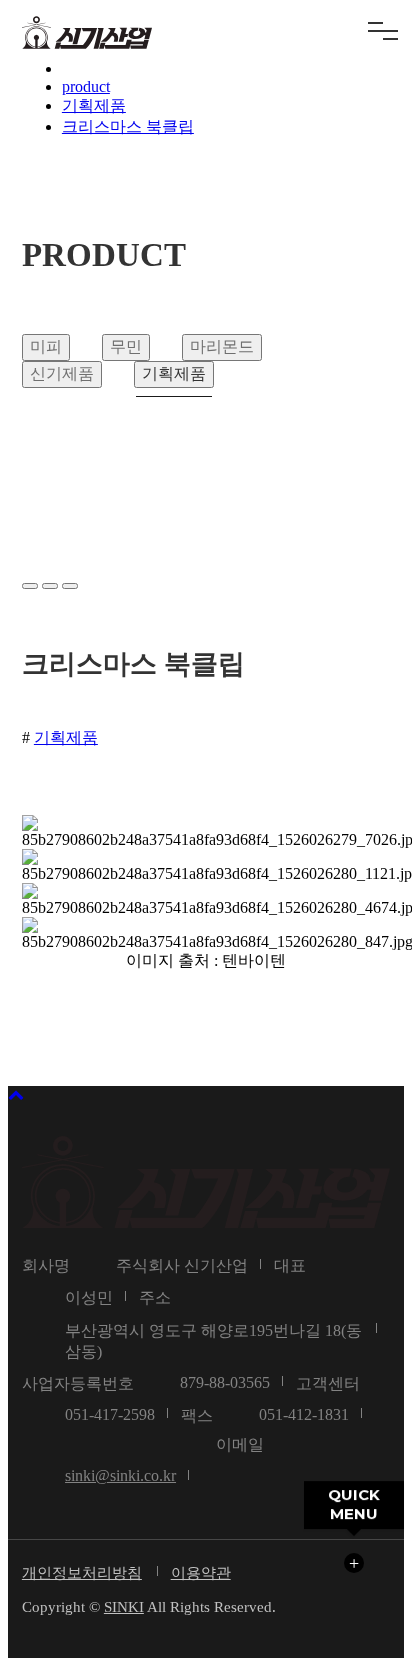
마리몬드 (222, 346)
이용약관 (201, 1573)
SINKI (124, 1607)
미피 (46, 346)
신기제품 (62, 373)
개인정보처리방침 (82, 1573)
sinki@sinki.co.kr (120, 1475)
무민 (126, 346)
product (86, 86)
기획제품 (94, 105)
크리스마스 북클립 (128, 126)
